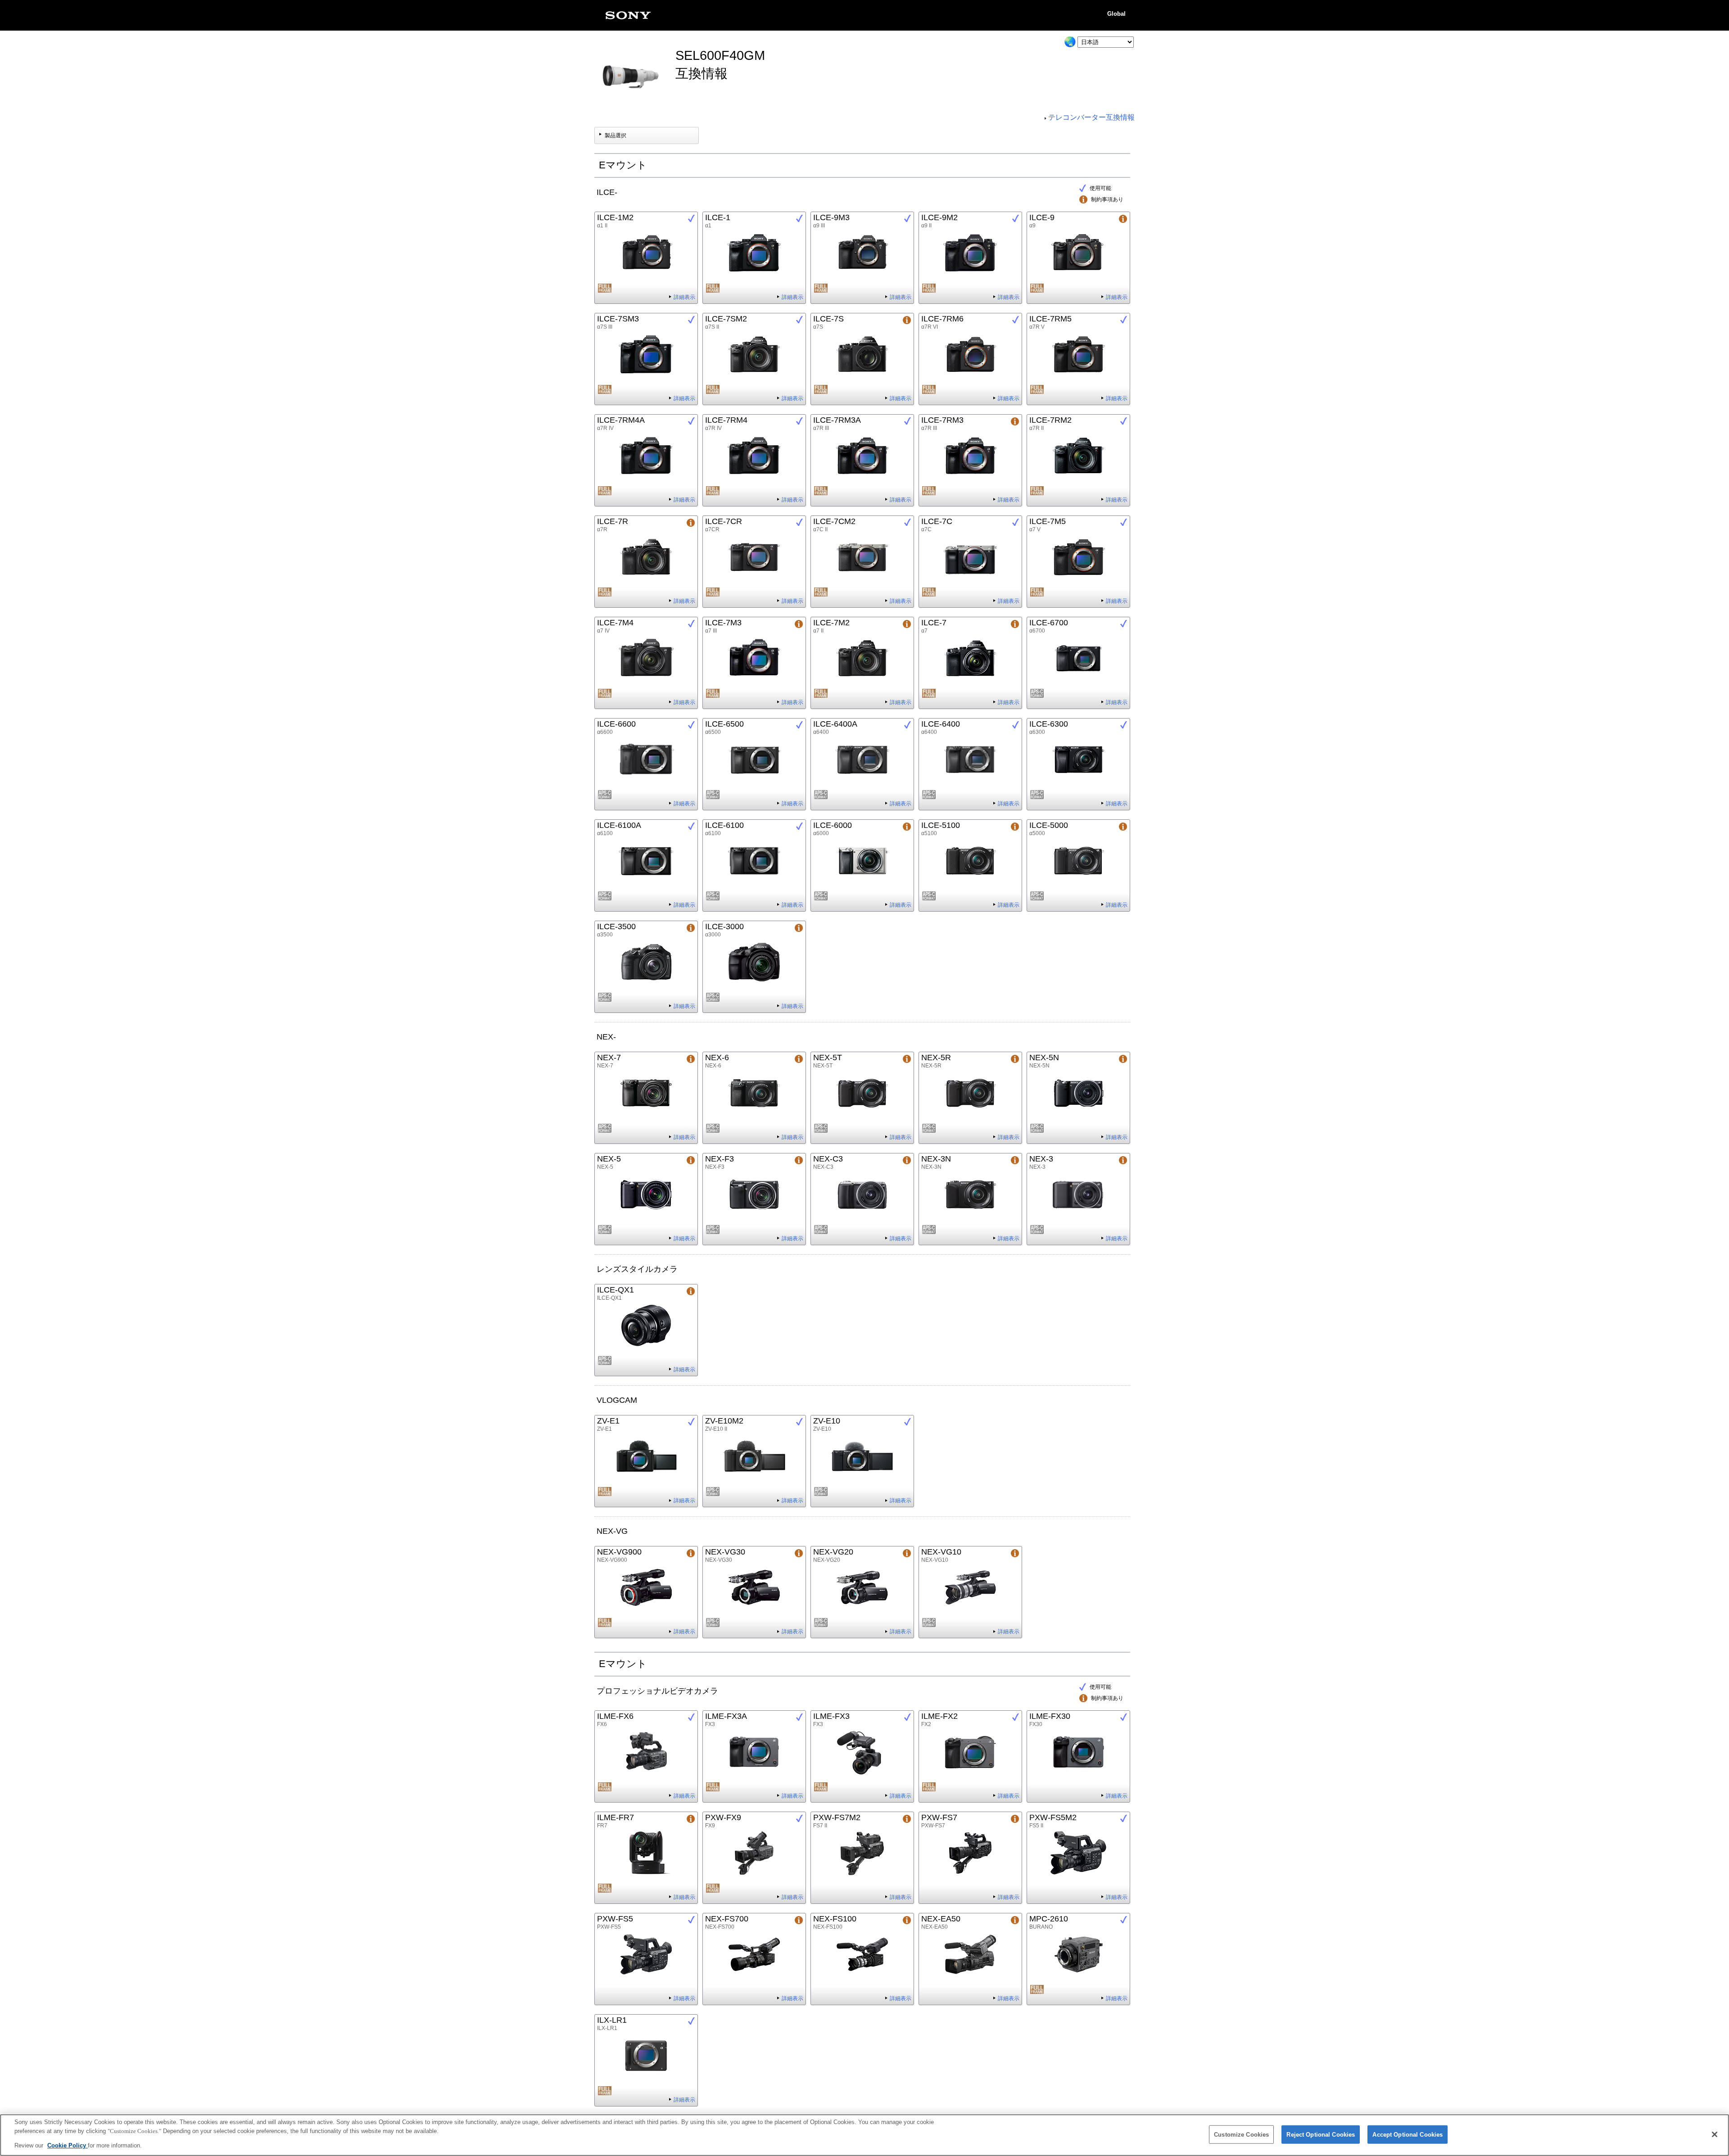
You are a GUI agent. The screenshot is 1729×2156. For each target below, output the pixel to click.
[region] (864, 2135)
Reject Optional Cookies (1321, 2134)
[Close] (1715, 2134)
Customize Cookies (1241, 2134)
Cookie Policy (68, 2145)
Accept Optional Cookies (1408, 2134)
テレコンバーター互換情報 (1091, 117)
